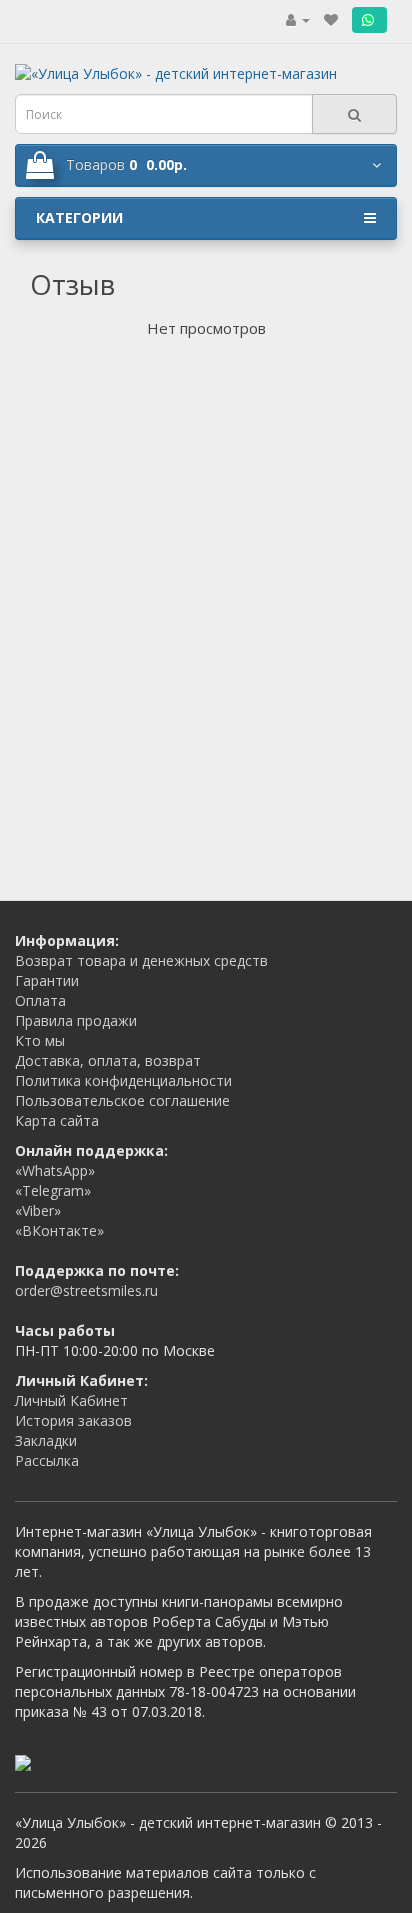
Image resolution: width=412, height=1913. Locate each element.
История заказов (73, 1420)
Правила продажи (76, 1020)
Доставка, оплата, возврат (108, 1060)
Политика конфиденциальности (123, 1080)
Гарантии (47, 980)
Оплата (40, 1000)
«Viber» (38, 1210)
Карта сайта (57, 1120)
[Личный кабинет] (298, 19)
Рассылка (47, 1460)
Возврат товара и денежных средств (141, 960)
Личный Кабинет (71, 1400)
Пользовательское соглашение (122, 1100)
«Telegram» (53, 1190)
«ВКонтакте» (59, 1230)
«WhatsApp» (55, 1170)
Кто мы (40, 1040)
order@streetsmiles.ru (86, 1290)
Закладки (46, 1440)
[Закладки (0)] (331, 19)
